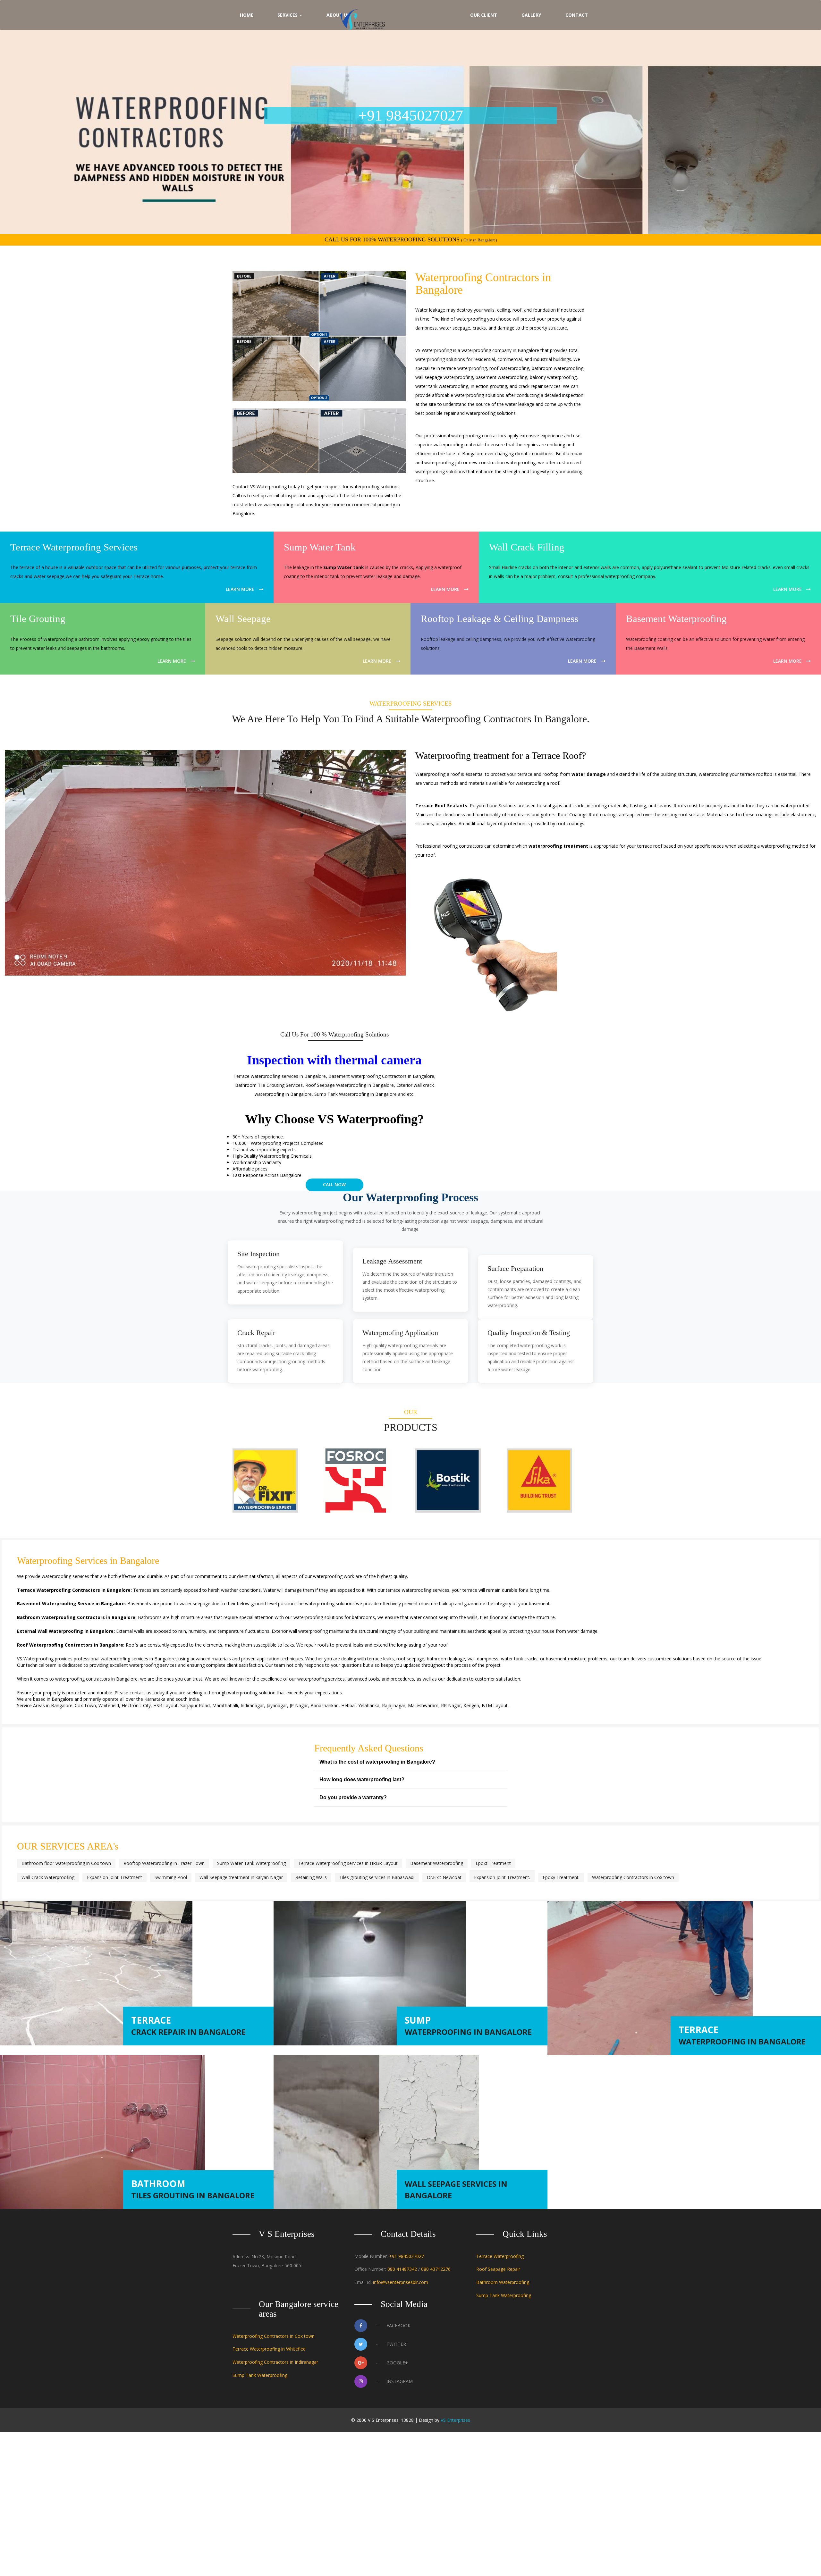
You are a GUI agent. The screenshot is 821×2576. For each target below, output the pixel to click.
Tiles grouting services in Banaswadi (377, 1877)
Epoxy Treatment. (561, 1877)
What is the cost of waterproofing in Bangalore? (377, 1762)
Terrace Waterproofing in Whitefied (269, 2349)
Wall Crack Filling (527, 547)
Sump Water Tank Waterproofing (251, 1863)
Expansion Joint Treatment (114, 1877)
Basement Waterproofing (676, 619)
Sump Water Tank (320, 547)
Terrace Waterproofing (500, 2256)
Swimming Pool (171, 1877)
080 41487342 (402, 2269)
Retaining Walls (311, 1877)
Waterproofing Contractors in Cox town (633, 1877)
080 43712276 (436, 2269)
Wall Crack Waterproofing (48, 1877)
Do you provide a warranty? (353, 1797)
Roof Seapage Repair (498, 2269)
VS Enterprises (455, 2420)
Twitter (391, 2344)
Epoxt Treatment (493, 1863)
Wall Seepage (243, 619)
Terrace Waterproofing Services (74, 547)
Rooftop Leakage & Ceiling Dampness (499, 619)
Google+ (392, 2363)
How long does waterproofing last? (362, 1779)
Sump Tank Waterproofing (504, 2295)
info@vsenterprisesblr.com (401, 2282)
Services (288, 15)
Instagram (394, 2381)
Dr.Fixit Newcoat (444, 1877)
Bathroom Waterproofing (503, 2282)
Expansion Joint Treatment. (502, 1877)
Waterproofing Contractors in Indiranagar (275, 2362)
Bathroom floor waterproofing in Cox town (66, 1863)
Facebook (393, 2325)
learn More (240, 589)
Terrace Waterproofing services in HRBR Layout (348, 1863)
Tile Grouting (38, 619)
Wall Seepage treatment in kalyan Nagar (241, 1877)
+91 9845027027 (406, 2256)
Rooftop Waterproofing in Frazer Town (164, 1863)
